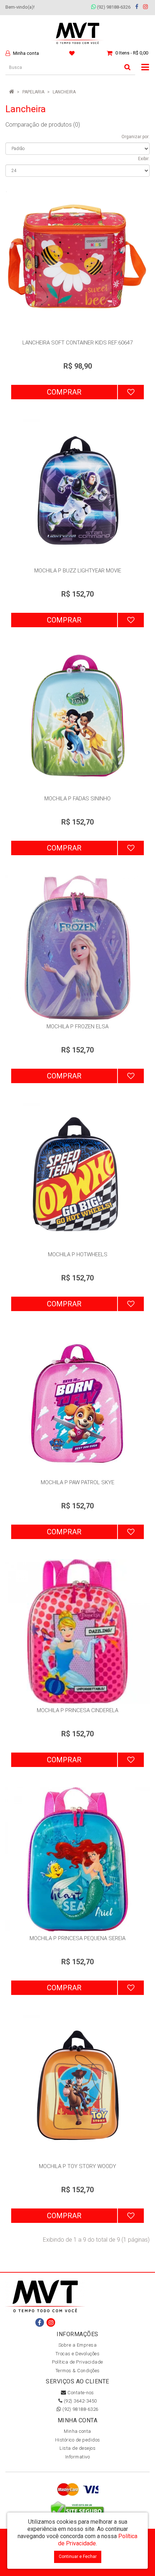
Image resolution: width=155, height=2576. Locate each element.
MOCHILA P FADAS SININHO (77, 799)
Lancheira (64, 92)
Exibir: (144, 159)
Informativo (78, 2457)
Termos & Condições (78, 2371)
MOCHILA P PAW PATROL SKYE (77, 1482)
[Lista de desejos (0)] (73, 53)
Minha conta (77, 2431)
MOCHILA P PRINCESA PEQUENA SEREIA (77, 1938)
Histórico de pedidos (78, 2440)
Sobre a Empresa (78, 2345)
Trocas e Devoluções (78, 2354)
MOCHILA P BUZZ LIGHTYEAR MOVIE (78, 571)
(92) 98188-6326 (113, 7)
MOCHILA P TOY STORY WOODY (77, 2166)
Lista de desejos (77, 2448)
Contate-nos (80, 2393)
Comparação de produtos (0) (43, 125)
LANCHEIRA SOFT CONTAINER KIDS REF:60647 (77, 343)
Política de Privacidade (77, 2362)
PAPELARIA (33, 92)
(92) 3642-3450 (80, 2401)
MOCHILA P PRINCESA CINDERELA (77, 1710)
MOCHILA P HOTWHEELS (78, 1254)
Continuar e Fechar (78, 2557)
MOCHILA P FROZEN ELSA (77, 1027)
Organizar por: (136, 137)
